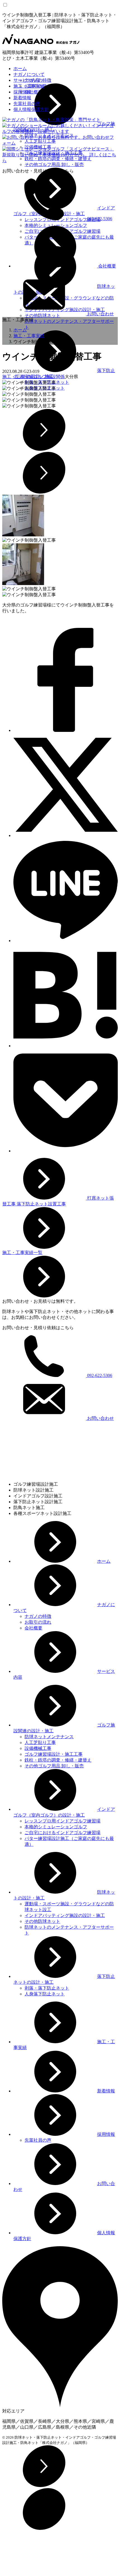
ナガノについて (29, 74)
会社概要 (107, 266)
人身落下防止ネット (45, 1994)
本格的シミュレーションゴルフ (56, 225)
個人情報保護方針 (31, 109)
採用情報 (22, 92)
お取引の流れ (38, 1622)
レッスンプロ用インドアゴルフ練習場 (63, 1821)
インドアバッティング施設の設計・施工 (65, 1915)
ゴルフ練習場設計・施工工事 (54, 1754)
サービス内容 (27, 80)
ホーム (20, 69)
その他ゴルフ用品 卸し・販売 (54, 164)
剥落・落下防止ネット (47, 1988)
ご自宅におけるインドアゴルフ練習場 (63, 1833)
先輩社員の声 (27, 104)
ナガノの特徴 (38, 1616)
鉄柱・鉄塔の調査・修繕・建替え (58, 1760)
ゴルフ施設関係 (49, 377)
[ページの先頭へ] (44, 2485)
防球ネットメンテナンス (49, 1737)
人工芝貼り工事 (40, 1742)
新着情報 (22, 98)
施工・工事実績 (29, 86)
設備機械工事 (38, 1748)
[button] (60, 430)
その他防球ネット (42, 1921)
